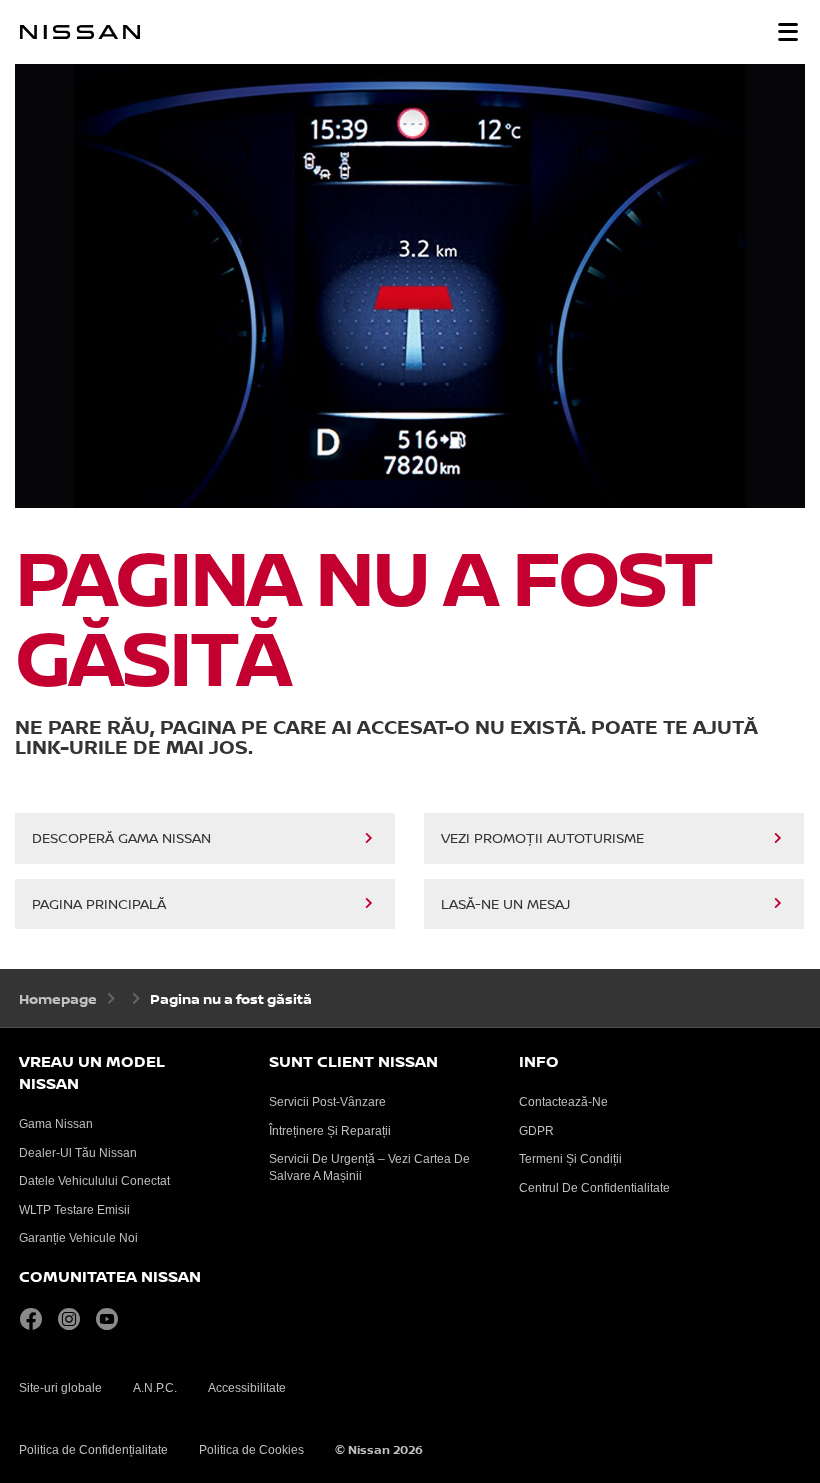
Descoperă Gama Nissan (121, 839)
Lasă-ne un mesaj (505, 905)
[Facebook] (36, 1319)
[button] (788, 32)
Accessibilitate (247, 1388)
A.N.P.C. (155, 1388)
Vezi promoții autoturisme (542, 839)
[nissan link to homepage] (80, 32)
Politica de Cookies (251, 1450)
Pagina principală (99, 905)
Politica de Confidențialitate (93, 1450)
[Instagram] (74, 1319)
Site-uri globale (60, 1388)
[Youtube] (112, 1319)
